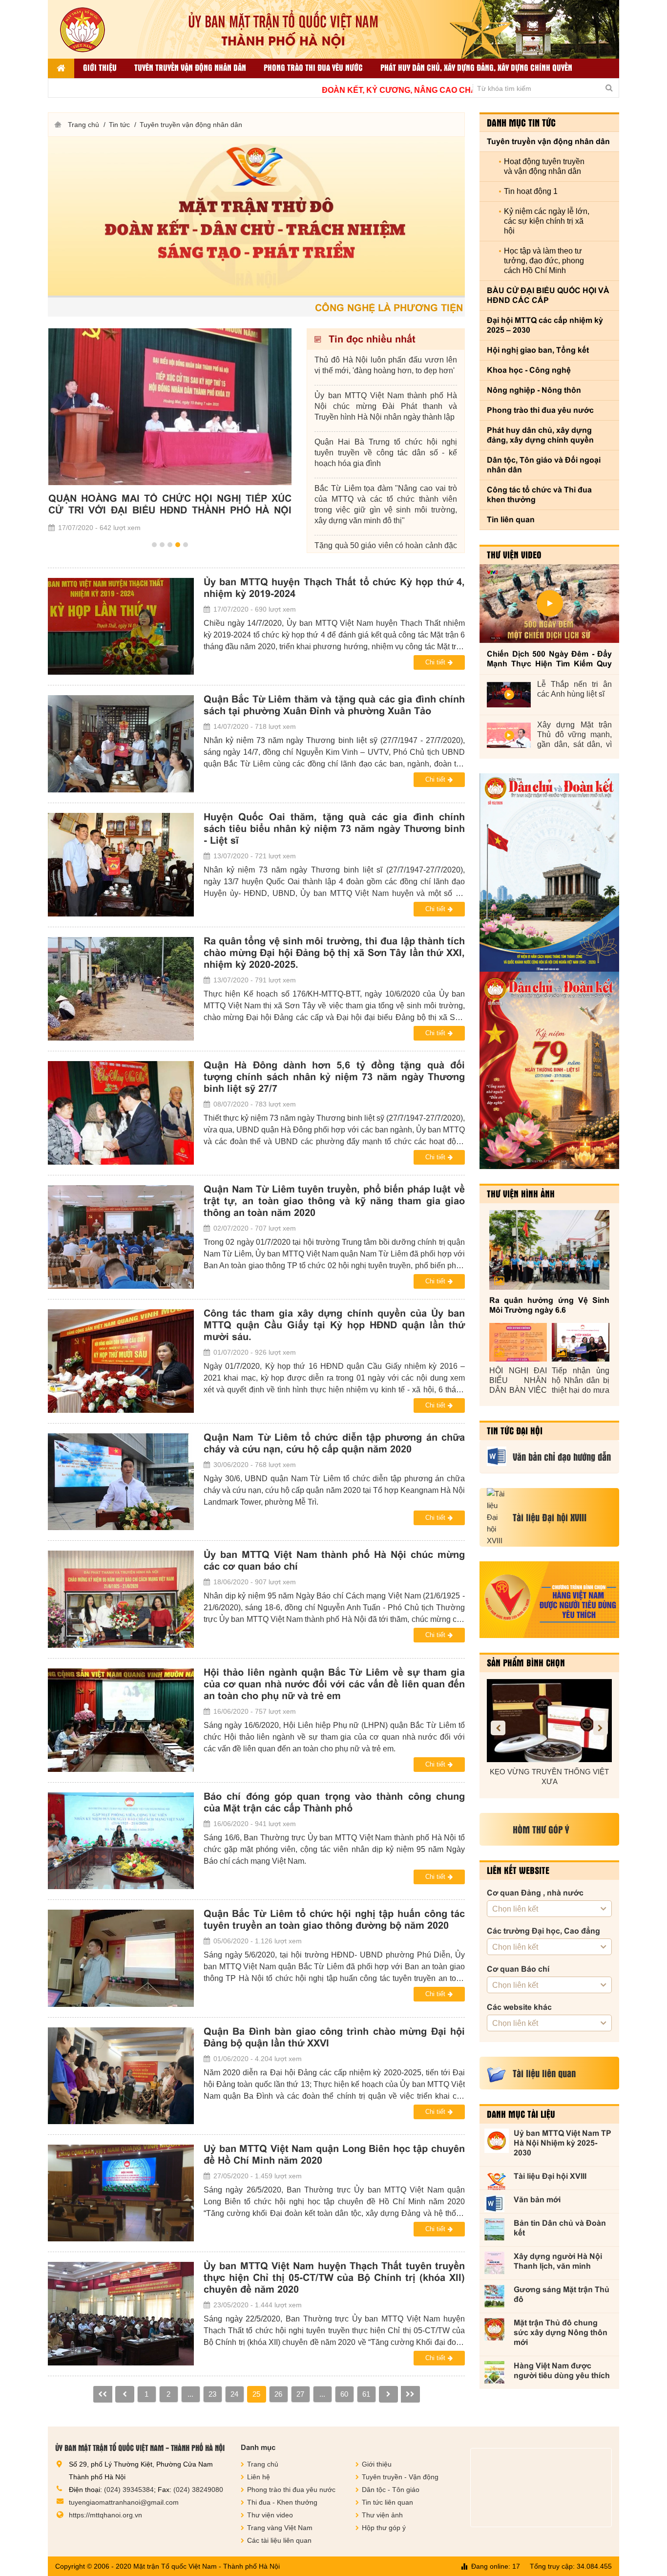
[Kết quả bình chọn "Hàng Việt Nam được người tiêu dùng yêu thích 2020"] (549, 1600)
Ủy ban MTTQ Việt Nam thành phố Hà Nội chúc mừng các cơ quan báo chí (334, 1560)
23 (212, 2394)
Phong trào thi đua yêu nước (313, 67)
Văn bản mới (537, 2200)
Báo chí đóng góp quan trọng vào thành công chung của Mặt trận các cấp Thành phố (334, 1802)
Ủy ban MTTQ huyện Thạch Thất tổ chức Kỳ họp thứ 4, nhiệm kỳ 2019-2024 (334, 588)
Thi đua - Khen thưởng (282, 2502)
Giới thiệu (100, 67)
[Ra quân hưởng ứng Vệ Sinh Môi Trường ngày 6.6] (549, 1250)
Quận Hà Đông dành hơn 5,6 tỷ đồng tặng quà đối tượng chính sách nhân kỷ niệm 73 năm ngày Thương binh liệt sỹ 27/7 (334, 1077)
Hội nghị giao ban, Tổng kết (538, 350)
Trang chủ (83, 125)
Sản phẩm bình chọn (526, 1662)
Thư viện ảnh (382, 2515)
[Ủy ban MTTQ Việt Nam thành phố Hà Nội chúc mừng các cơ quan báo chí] (121, 1599)
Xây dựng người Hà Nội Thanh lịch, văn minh (558, 2261)
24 (234, 2394)
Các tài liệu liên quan (279, 2540)
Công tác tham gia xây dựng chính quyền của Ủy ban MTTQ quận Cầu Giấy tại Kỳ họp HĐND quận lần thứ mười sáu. (334, 1325)
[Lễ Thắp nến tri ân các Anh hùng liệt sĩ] (509, 695)
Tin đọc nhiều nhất (371, 339)
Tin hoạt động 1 (531, 191)
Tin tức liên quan (387, 2502)
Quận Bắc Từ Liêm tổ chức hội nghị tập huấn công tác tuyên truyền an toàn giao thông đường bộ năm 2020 (334, 1919)
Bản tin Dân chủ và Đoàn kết (560, 2228)
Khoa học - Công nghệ (529, 370)
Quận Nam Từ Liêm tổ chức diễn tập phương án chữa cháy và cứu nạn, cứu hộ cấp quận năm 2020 (334, 1443)
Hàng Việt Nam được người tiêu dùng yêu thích (562, 2371)
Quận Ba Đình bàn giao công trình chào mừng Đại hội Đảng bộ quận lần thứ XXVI (334, 2037)
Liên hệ (259, 2477)
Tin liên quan (511, 520)
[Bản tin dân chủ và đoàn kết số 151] (549, 1070)
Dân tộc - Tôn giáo (391, 2490)
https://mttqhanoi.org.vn (105, 2515)
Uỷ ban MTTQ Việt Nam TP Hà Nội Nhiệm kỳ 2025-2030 (563, 2143)
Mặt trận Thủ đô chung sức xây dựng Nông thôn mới (561, 2332)
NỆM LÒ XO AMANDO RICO (561, 1772)
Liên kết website (518, 1870)
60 (344, 2394)
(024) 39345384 (129, 2490)
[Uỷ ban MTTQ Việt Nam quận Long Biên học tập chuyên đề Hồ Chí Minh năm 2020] (121, 2193)
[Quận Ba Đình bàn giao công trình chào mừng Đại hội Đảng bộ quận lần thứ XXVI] (121, 2076)
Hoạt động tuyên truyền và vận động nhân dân (544, 166)
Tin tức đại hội (515, 1430)
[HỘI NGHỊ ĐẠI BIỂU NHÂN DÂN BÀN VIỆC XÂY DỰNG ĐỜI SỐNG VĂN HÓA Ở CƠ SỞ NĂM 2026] (518, 1342)
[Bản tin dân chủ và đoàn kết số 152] (549, 873)
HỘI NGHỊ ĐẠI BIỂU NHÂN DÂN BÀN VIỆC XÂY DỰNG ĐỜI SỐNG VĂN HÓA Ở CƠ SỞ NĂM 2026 (518, 1381)
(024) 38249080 (198, 2490)
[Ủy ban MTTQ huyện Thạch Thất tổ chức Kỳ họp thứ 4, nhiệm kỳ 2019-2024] (121, 626)
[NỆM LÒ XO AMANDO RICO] (561, 1721)
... (190, 2394)
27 (300, 2394)
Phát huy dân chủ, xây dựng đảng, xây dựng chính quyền (476, 67)
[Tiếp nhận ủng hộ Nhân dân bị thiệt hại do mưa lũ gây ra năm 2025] (581, 1342)
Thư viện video (514, 554)
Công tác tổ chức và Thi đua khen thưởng (539, 495)
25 (256, 2394)
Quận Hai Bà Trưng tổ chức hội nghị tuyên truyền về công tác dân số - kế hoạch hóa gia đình (386, 453)
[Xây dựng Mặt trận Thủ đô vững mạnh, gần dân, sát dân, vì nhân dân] (509, 735)
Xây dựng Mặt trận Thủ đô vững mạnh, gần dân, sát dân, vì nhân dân (574, 735)
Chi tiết (435, 662)
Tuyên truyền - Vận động (400, 2477)
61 (366, 2394)
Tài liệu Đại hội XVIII (550, 2176)
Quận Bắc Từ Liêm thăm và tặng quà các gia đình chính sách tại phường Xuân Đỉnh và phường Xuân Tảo (334, 705)
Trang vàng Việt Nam (280, 2528)
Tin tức (119, 125)
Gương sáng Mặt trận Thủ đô (562, 2294)
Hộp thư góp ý (384, 2528)
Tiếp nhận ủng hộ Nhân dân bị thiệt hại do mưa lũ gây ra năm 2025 (581, 1381)
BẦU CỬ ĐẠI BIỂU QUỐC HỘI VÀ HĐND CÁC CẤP (548, 295)
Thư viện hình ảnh (521, 1193)
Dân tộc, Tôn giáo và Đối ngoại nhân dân (544, 465)
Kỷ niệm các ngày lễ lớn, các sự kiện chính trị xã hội (547, 221)
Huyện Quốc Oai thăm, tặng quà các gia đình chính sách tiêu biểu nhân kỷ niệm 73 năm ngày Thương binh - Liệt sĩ (334, 829)
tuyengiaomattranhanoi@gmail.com (124, 2502)
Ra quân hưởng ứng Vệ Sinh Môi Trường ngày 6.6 (549, 1305)
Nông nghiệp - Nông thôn (534, 390)
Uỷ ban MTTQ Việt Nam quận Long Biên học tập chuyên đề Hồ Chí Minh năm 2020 (334, 2154)
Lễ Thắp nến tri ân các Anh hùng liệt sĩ (574, 689)
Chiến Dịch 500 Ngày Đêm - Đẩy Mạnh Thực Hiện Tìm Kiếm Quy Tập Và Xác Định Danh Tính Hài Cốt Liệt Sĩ (549, 659)
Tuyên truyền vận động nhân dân (190, 67)
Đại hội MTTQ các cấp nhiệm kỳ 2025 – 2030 (545, 325)
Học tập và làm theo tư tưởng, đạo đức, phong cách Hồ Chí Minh (544, 261)
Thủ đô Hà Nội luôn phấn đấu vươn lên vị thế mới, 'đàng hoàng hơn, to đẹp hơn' (386, 365)
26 (278, 2394)
